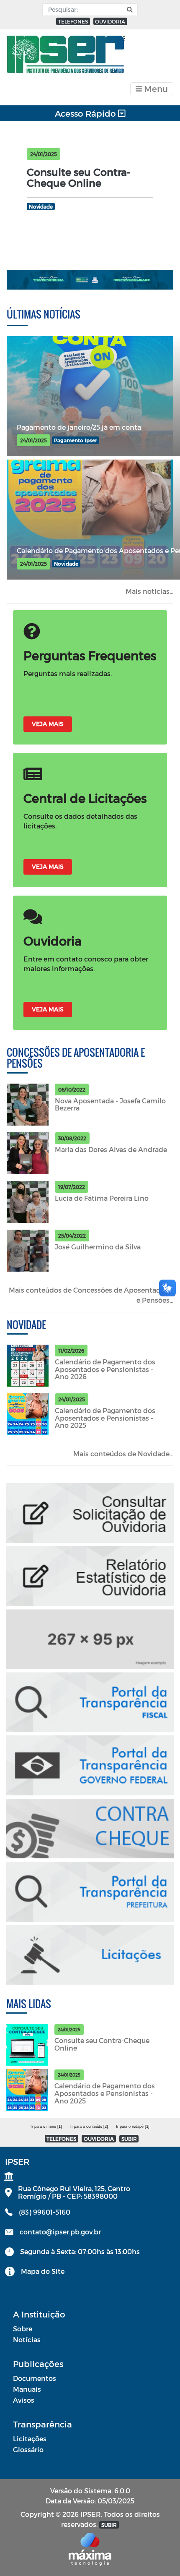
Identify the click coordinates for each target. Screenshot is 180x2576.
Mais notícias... (149, 591)
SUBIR (129, 2139)
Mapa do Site (43, 2271)
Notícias (27, 2340)
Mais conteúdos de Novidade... (123, 1454)
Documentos (35, 2378)
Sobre (23, 2329)
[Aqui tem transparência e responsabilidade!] (90, 280)
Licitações (30, 2439)
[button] (129, 10)
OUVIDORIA (110, 21)
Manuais (27, 2389)
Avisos (24, 2400)
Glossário (28, 2449)
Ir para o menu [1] (46, 2127)
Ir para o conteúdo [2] (89, 2127)
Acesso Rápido (86, 113)
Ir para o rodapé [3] (133, 2127)
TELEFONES (73, 21)
